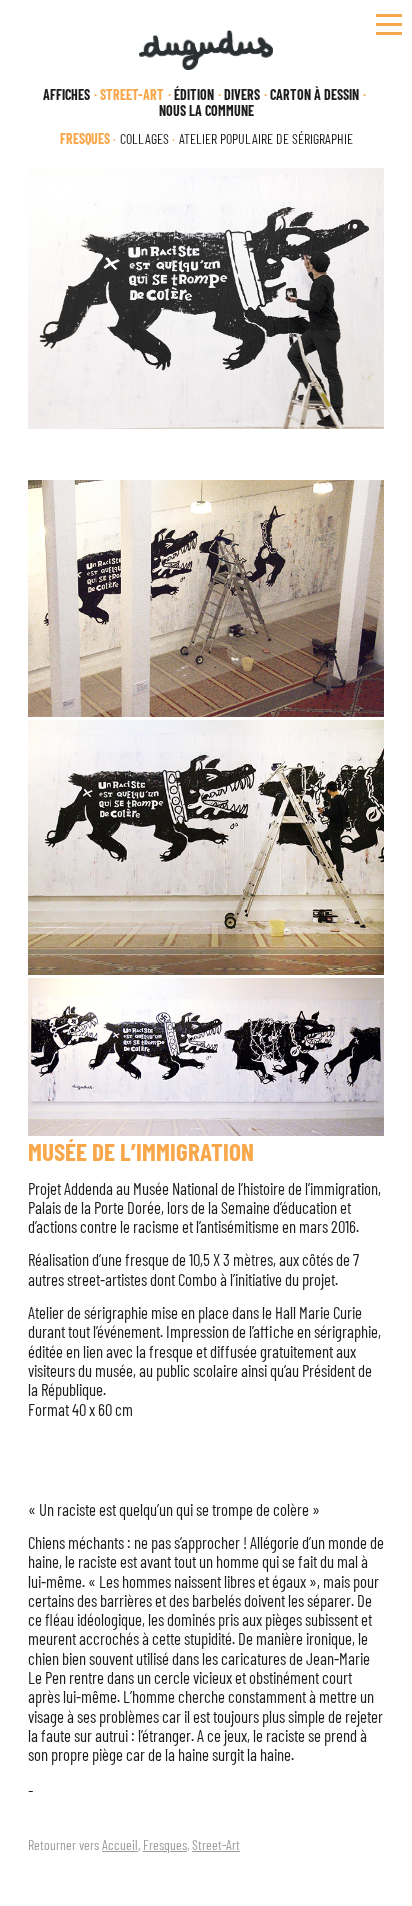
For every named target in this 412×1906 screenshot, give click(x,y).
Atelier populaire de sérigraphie (266, 139)
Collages (144, 139)
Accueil (120, 1844)
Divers (242, 95)
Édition (194, 95)
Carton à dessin (314, 95)
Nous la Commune (206, 111)
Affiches (66, 95)
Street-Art (216, 1844)
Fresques (165, 1844)
